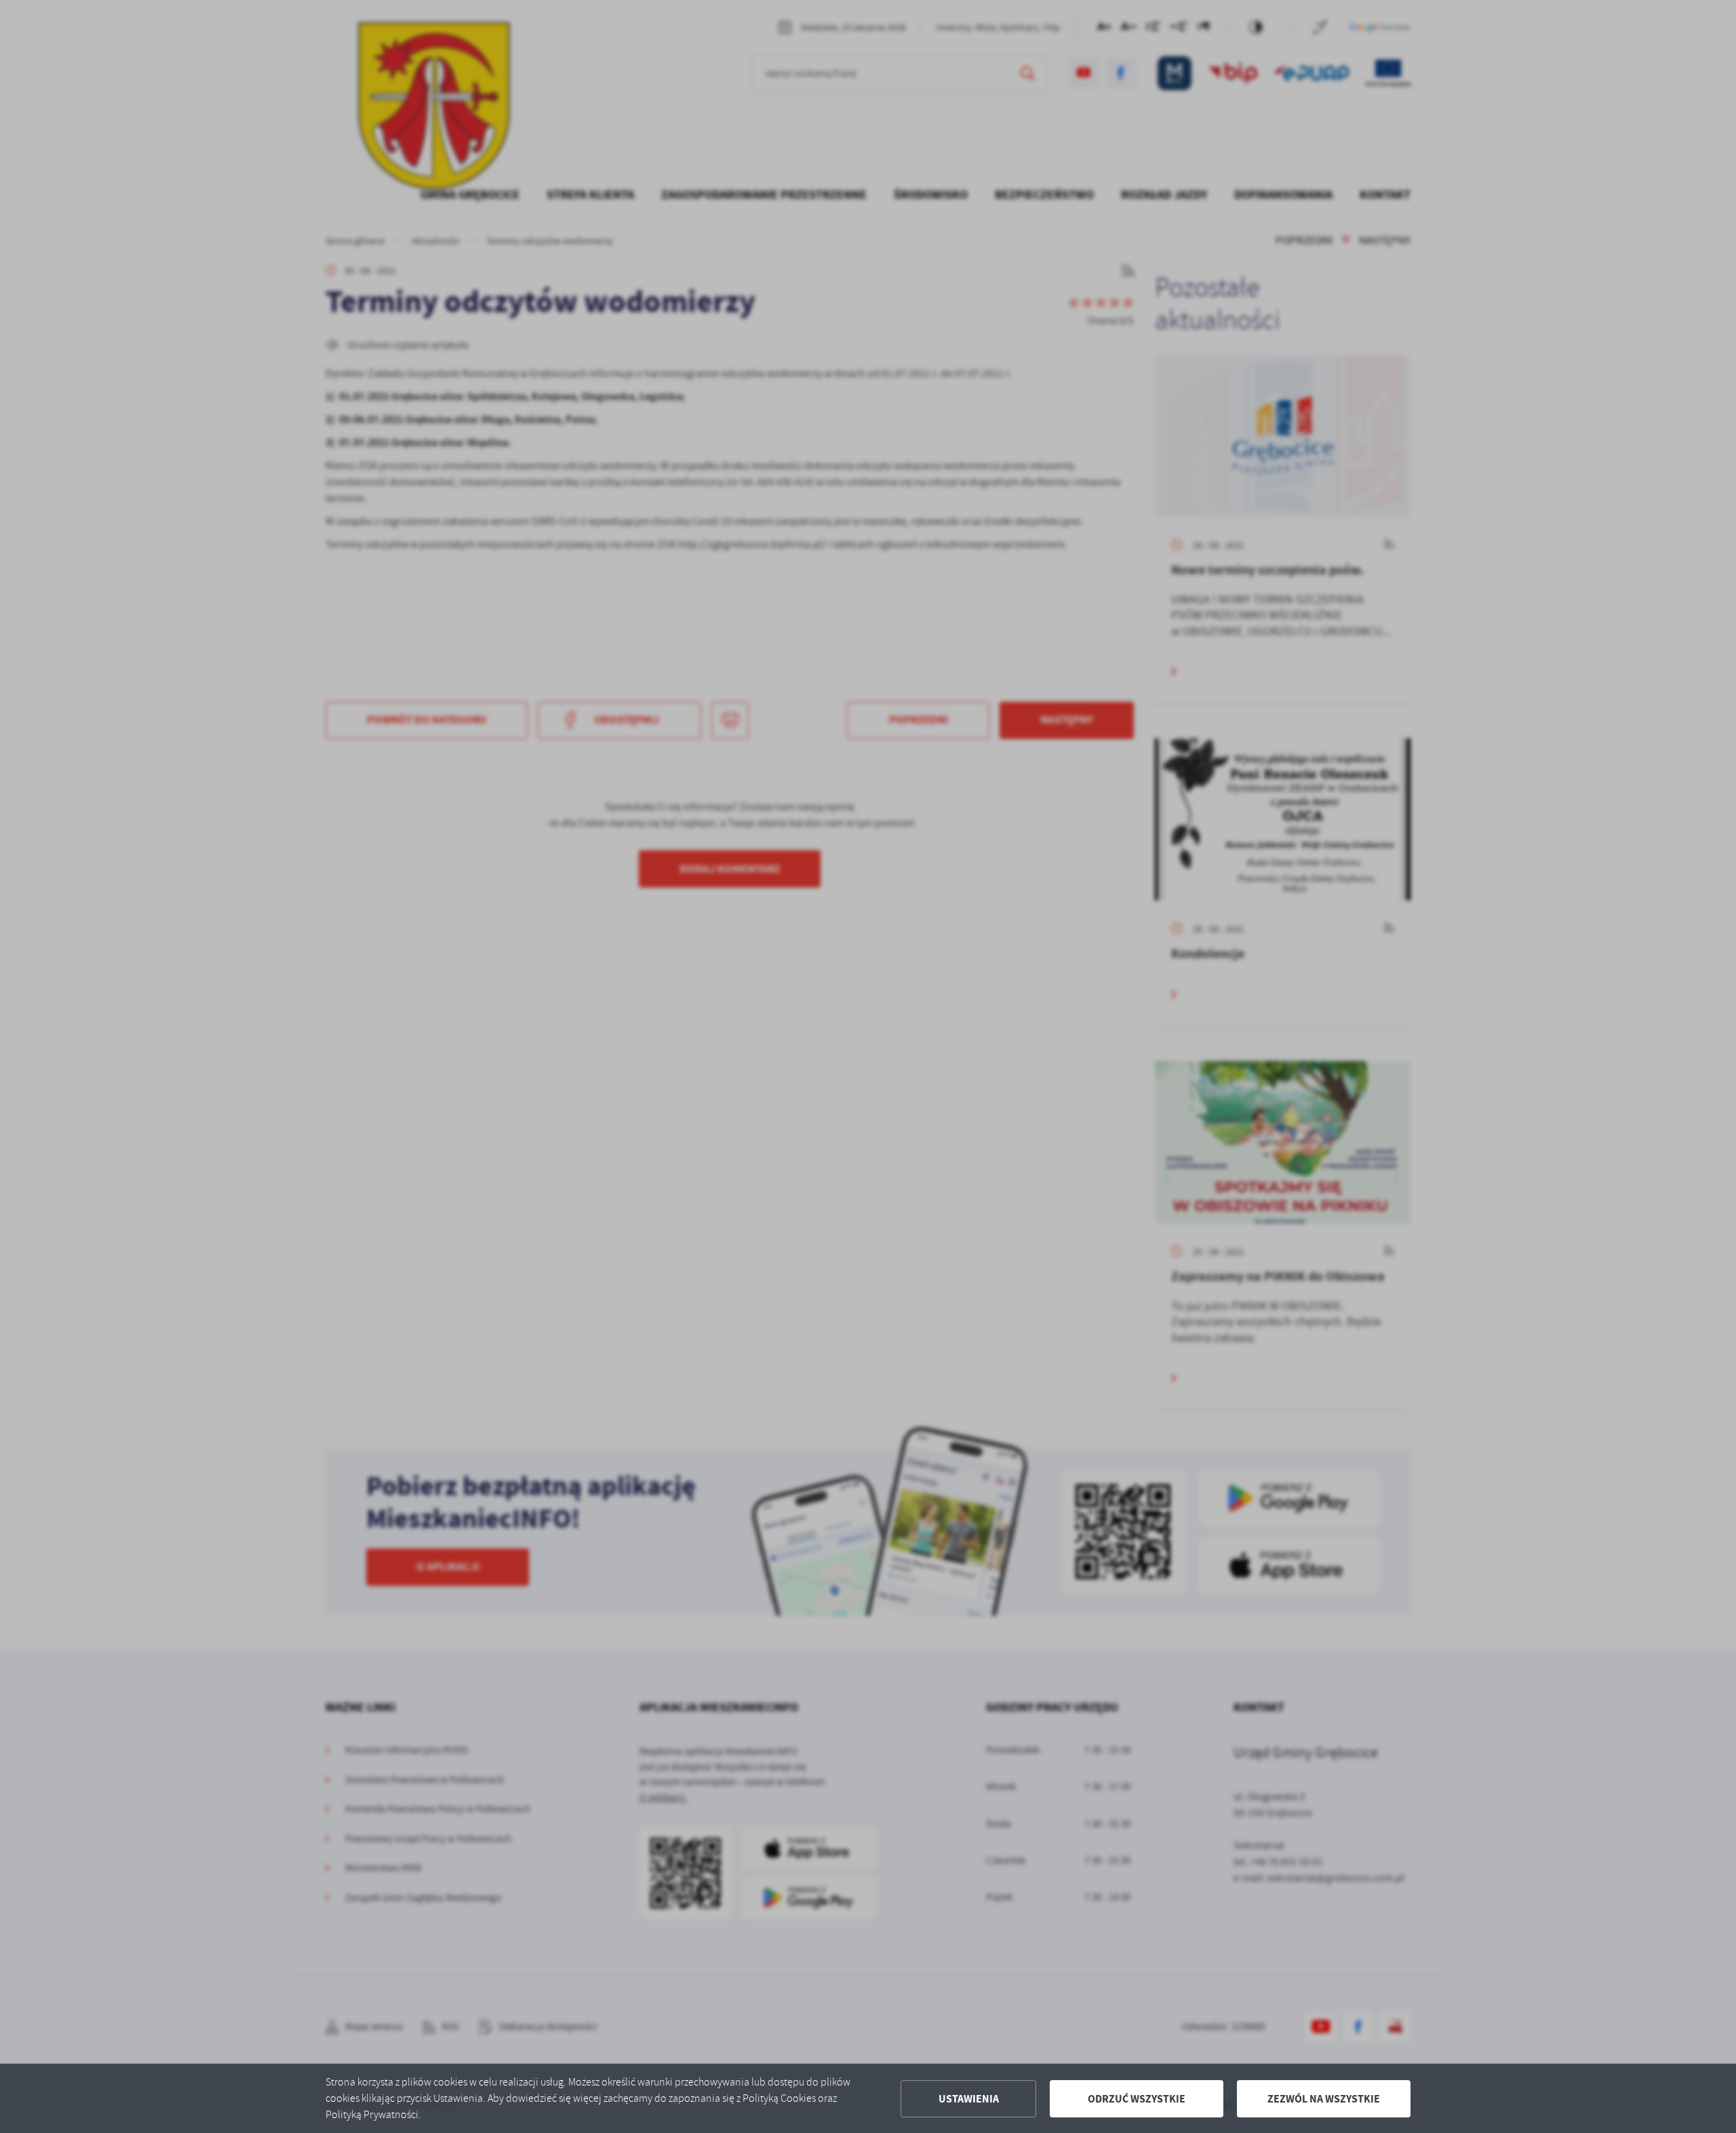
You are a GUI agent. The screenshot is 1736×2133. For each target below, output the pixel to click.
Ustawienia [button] (969, 2099)
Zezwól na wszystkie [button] (1324, 2099)
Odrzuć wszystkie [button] (1137, 2099)
